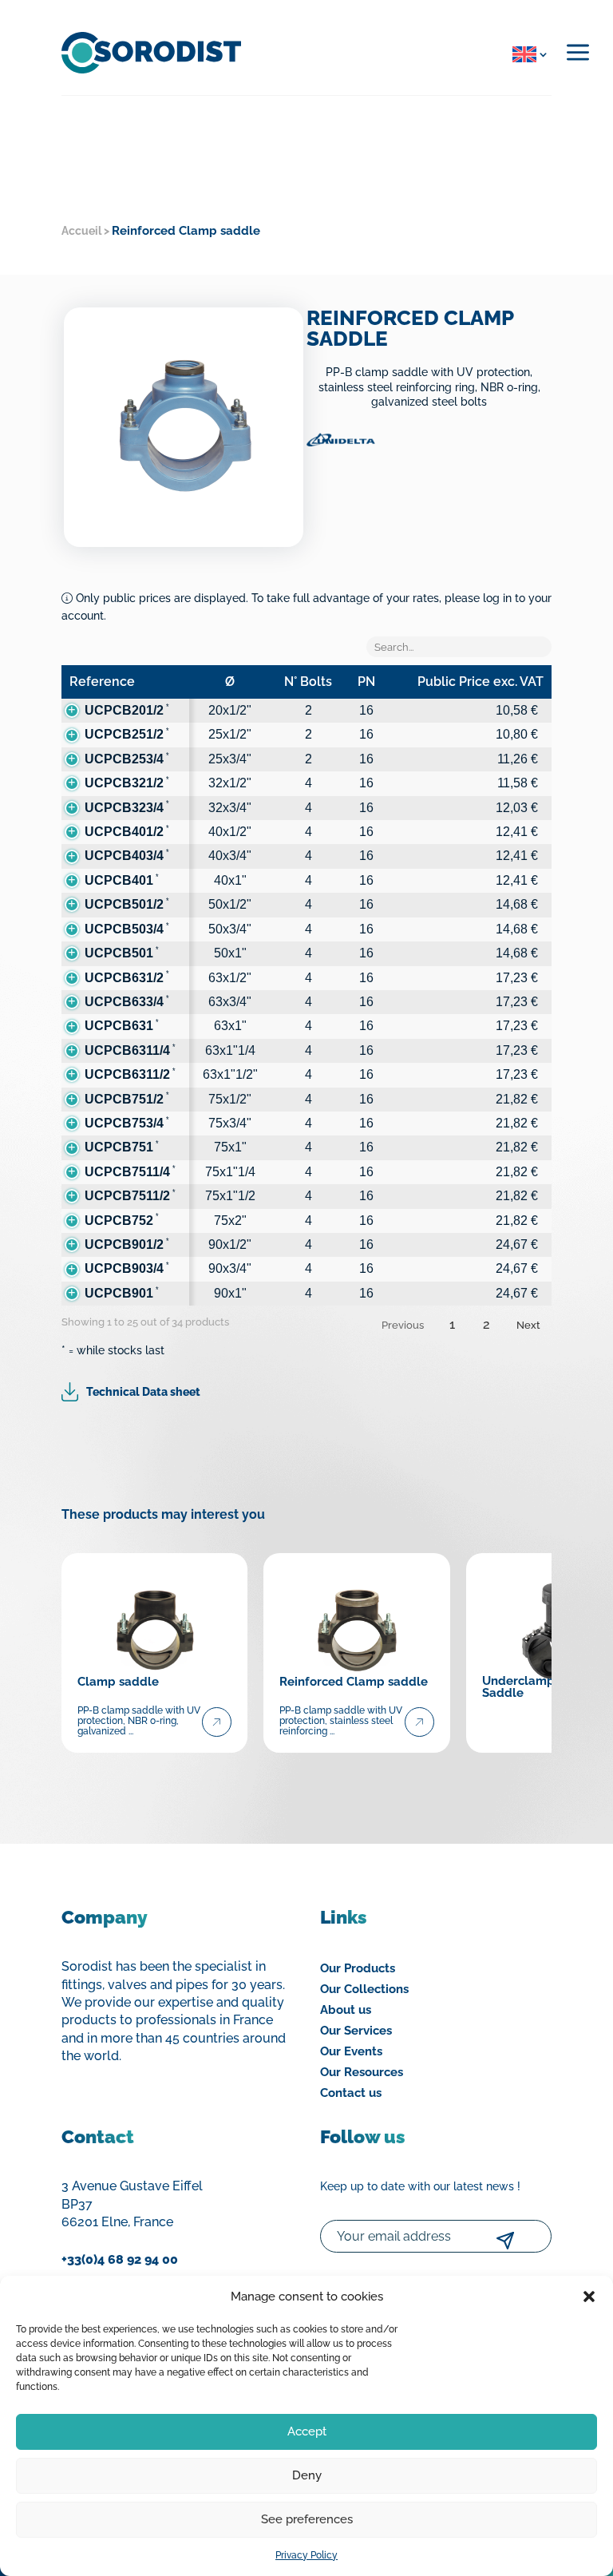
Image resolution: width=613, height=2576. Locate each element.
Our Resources (362, 2072)
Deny (307, 2475)
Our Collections (364, 1989)
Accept (307, 2431)
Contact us (351, 2093)
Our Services (356, 2031)
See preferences (307, 2519)
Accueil (81, 231)
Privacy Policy (306, 2555)
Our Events (351, 2051)
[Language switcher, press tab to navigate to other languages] (527, 54)
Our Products (358, 1968)
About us (346, 2010)
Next (528, 1325)
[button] (589, 2297)
